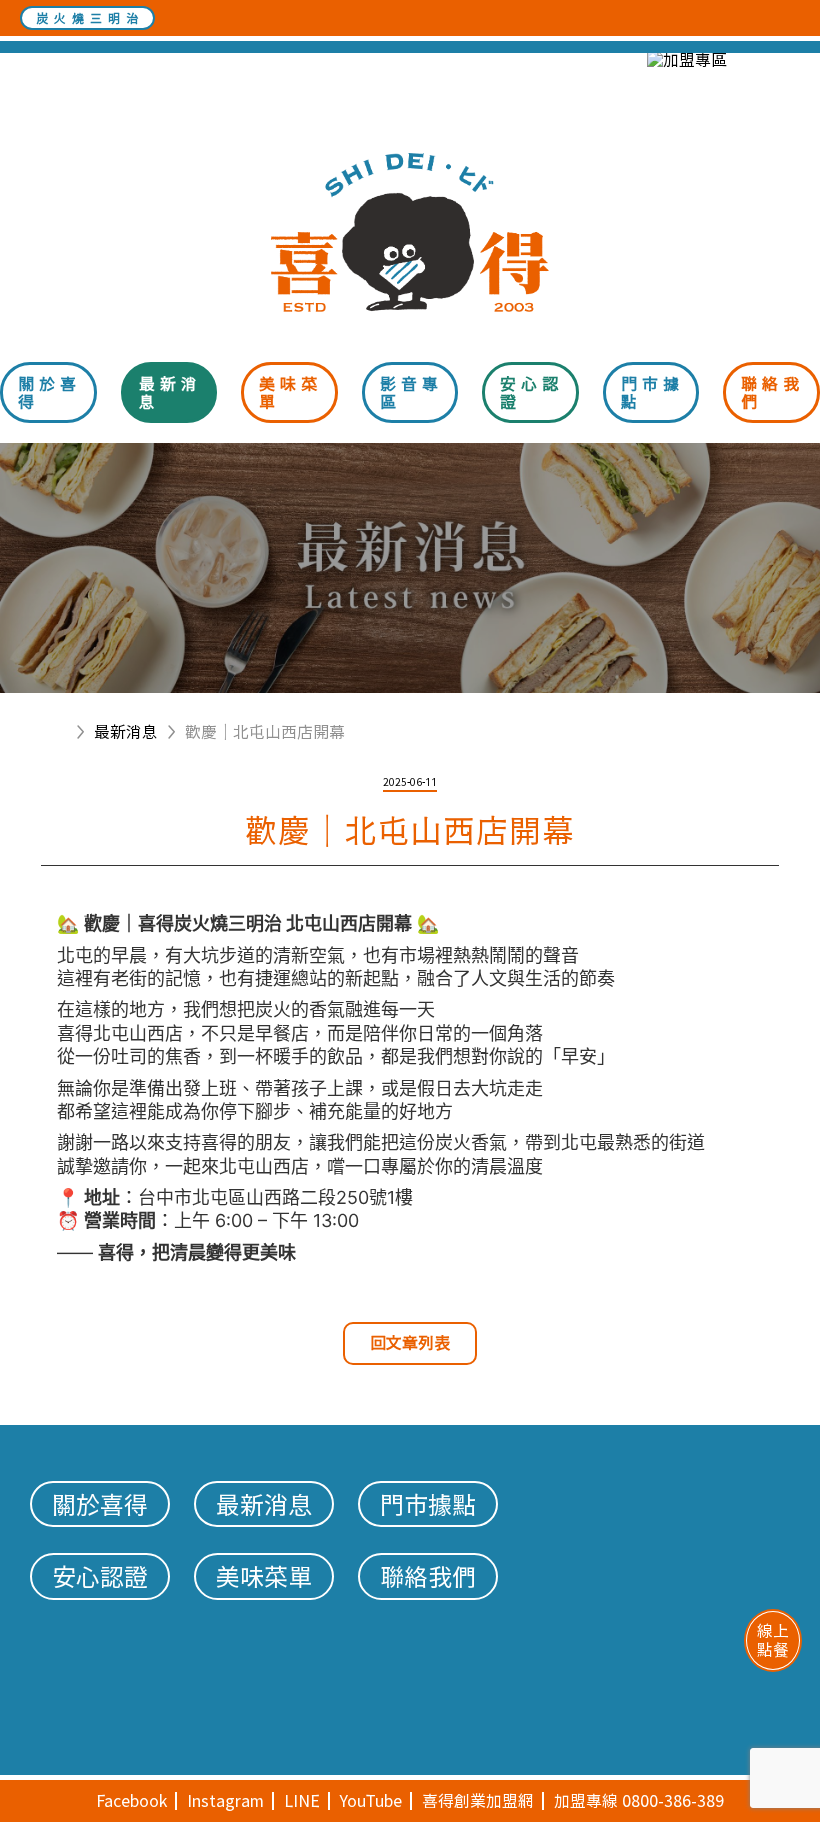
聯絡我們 (772, 393)
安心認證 (531, 393)
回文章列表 (410, 1343)
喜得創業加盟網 (478, 1801)
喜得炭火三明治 (410, 232)
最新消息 (170, 393)
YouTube (371, 1801)
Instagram (225, 1801)
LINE (302, 1801)
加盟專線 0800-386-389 (639, 1801)
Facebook (131, 1801)
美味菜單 (290, 393)
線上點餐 (773, 1640)
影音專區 (411, 393)
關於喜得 (49, 393)
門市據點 (652, 393)
